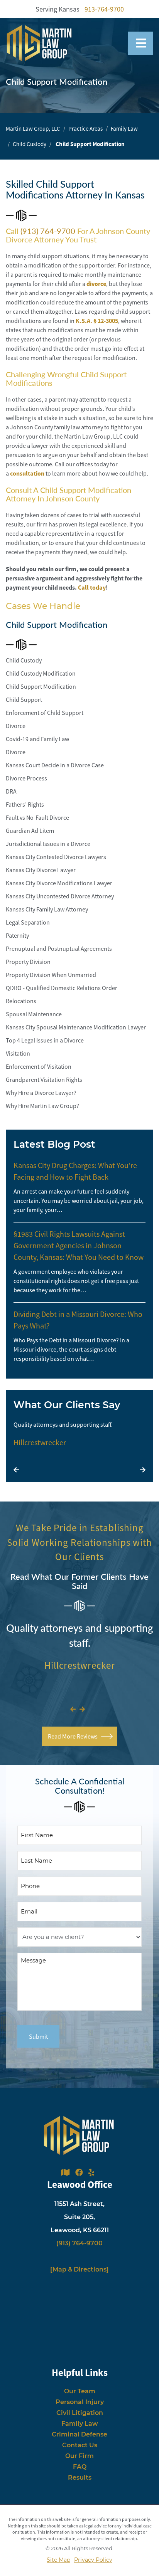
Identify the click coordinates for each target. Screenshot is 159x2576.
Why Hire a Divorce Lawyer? (41, 1093)
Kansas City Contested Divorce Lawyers (56, 857)
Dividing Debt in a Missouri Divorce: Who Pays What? (78, 1320)
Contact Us (80, 2445)
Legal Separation (28, 922)
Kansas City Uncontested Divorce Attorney (60, 896)
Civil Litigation (80, 2413)
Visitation (18, 1053)
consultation (27, 473)
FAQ (80, 2467)
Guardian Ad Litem (30, 831)
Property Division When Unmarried (51, 975)
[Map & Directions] (79, 2269)
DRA (11, 791)
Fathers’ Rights (25, 804)
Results (80, 2478)
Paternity (17, 935)
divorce (96, 284)
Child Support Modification (41, 686)
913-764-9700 (104, 9)
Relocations (21, 1001)
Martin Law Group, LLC (33, 129)
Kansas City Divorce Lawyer (41, 870)
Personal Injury (80, 2402)
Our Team (80, 2391)
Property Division (28, 962)
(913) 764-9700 (48, 231)
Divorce (16, 726)
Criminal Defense (79, 2434)
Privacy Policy (93, 2560)
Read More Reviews (73, 1736)
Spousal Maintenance (34, 1014)
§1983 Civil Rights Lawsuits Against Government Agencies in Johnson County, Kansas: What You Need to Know (79, 1245)
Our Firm (79, 2456)
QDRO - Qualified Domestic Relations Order (62, 988)
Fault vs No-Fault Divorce (37, 817)
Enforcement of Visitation (39, 1066)
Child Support (24, 699)
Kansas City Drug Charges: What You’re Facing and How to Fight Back (75, 1171)
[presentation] (16, 1470)
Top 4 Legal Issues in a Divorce (45, 1040)
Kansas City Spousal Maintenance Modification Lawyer (76, 1027)
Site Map (58, 2560)
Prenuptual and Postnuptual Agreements (59, 948)
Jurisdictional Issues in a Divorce (48, 844)
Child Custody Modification (41, 673)
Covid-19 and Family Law (37, 739)
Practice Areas (85, 129)
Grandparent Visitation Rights (44, 1079)
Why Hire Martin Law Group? (42, 1106)
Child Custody (30, 144)
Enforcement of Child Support (45, 713)
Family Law (124, 129)
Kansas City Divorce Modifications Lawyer (59, 883)
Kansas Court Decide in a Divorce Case (55, 765)
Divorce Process (26, 778)
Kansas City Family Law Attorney (47, 909)
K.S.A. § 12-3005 (97, 321)
